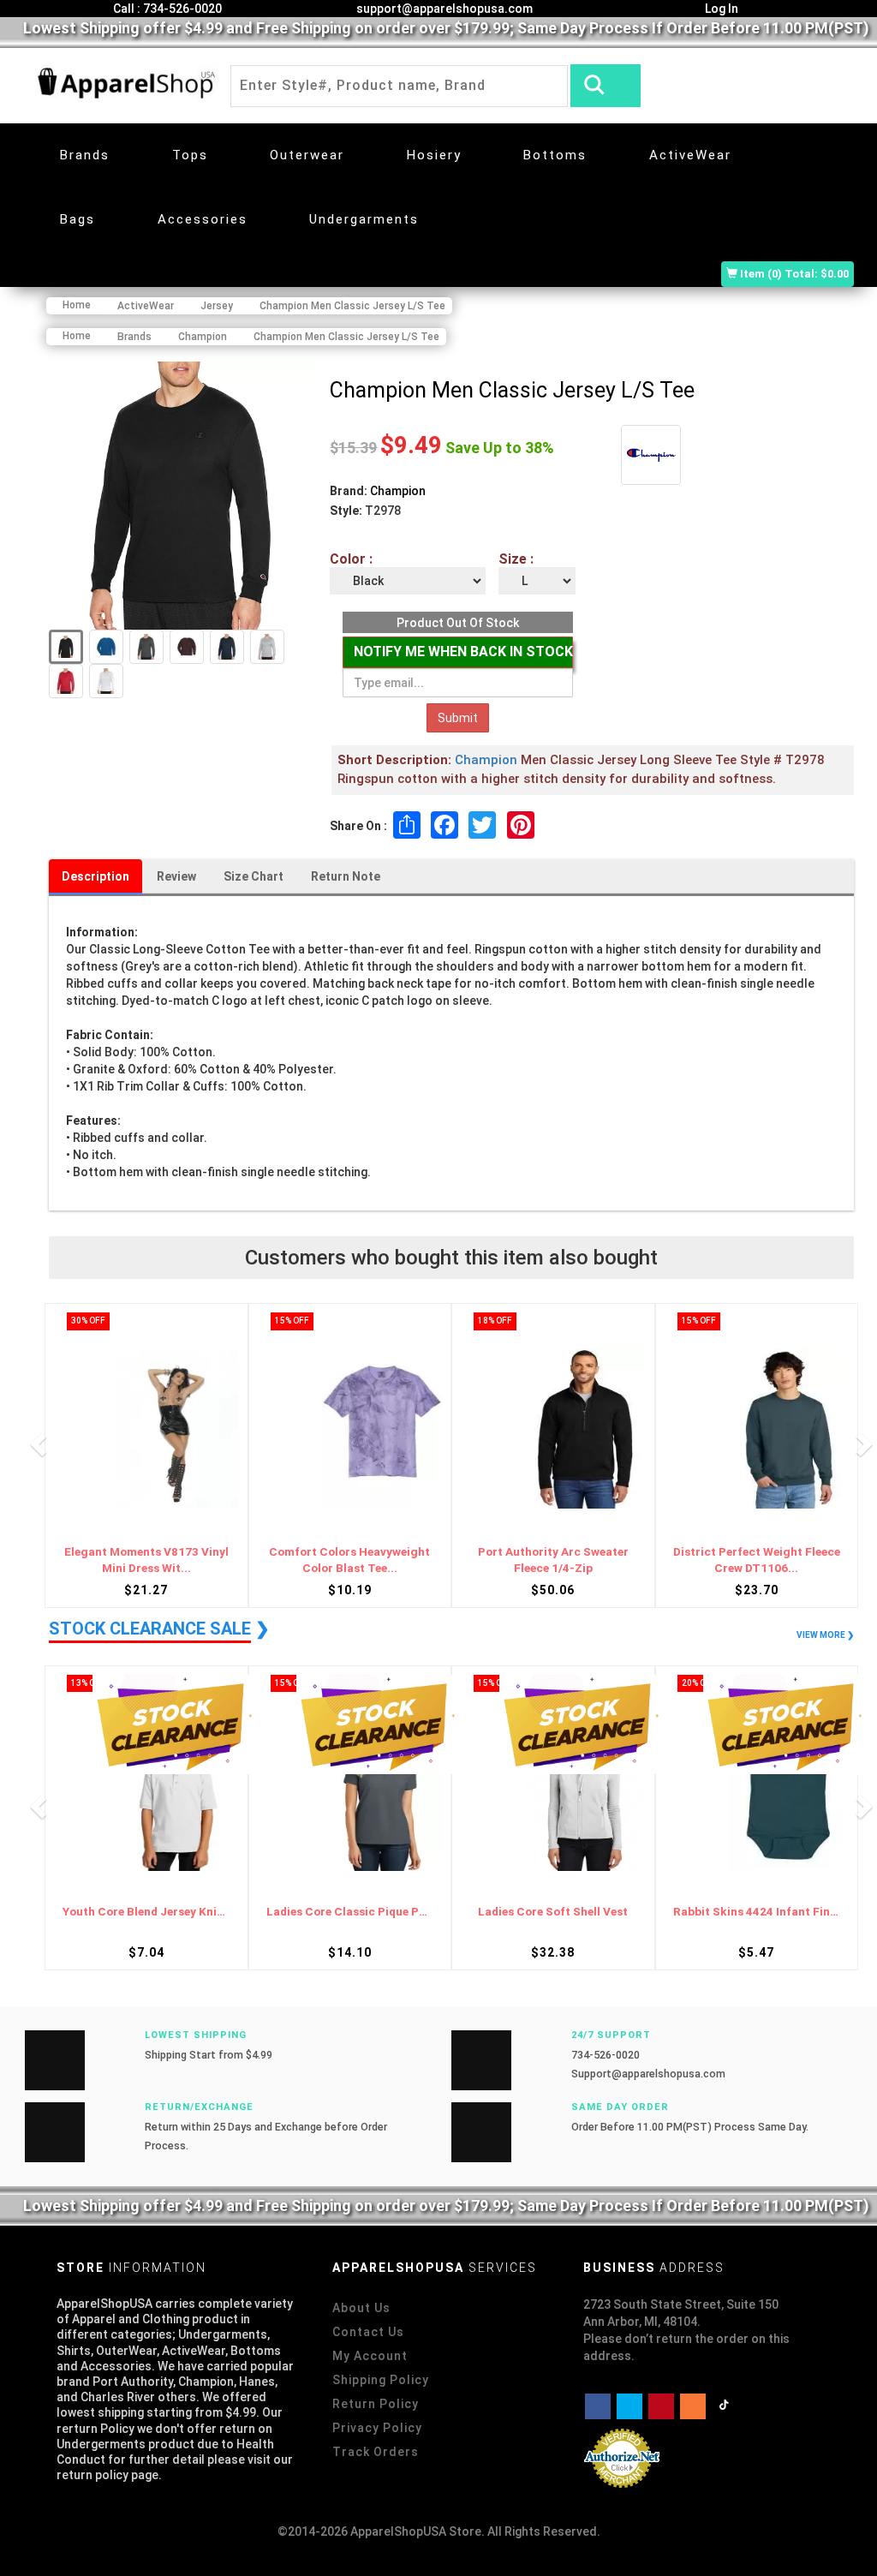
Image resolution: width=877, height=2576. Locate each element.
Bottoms (555, 155)
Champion (398, 491)
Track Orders (376, 2452)
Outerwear (307, 155)
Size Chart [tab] (254, 876)
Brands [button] (85, 155)
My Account (370, 2356)
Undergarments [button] (364, 219)
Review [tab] (176, 876)
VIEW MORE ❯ (825, 1635)
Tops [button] (190, 155)
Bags (78, 219)
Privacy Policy (377, 2428)
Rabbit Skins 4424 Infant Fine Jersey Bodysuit (553, 1912)
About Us (361, 2308)
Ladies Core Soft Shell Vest (350, 1912)
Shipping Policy (381, 2380)
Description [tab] (95, 876)
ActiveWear (690, 155)
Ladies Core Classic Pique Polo (146, 1912)
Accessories (203, 219)
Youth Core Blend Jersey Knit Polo (757, 1912)
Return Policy (376, 2404)
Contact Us (368, 2332)
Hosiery (434, 155)
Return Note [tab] (346, 876)
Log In (720, 9)
